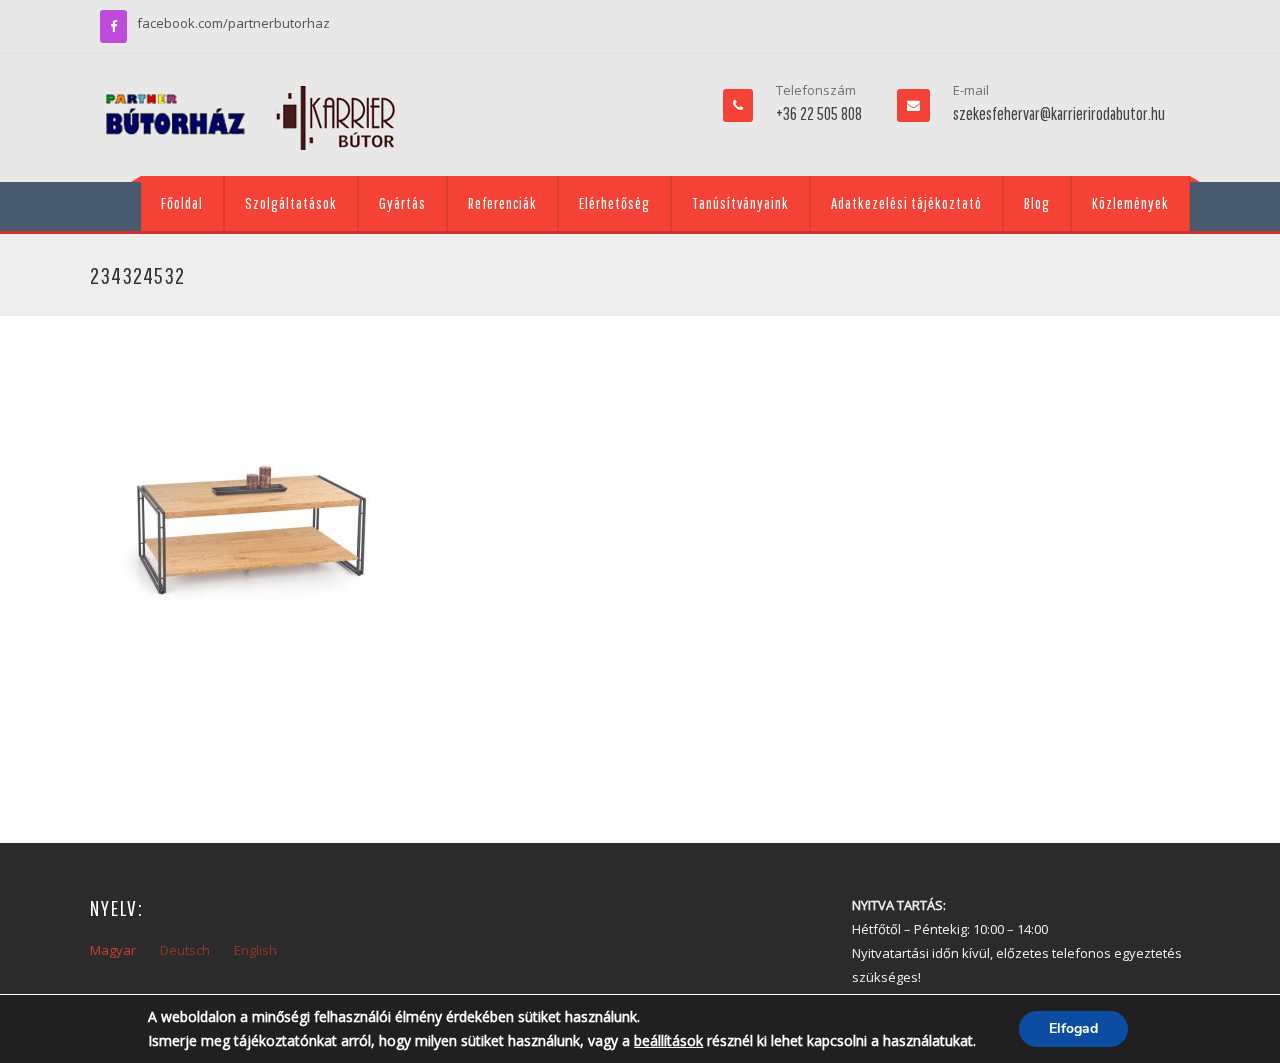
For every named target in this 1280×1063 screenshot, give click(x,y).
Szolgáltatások (291, 203)
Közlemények (1130, 203)
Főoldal (182, 203)
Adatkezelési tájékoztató (906, 203)
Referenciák (502, 203)
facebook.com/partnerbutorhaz (233, 23)
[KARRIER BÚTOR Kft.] (250, 118)
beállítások (668, 1040)
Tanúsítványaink (740, 203)
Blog (1037, 203)
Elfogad (1073, 1028)
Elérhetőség (614, 203)
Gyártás (402, 203)
